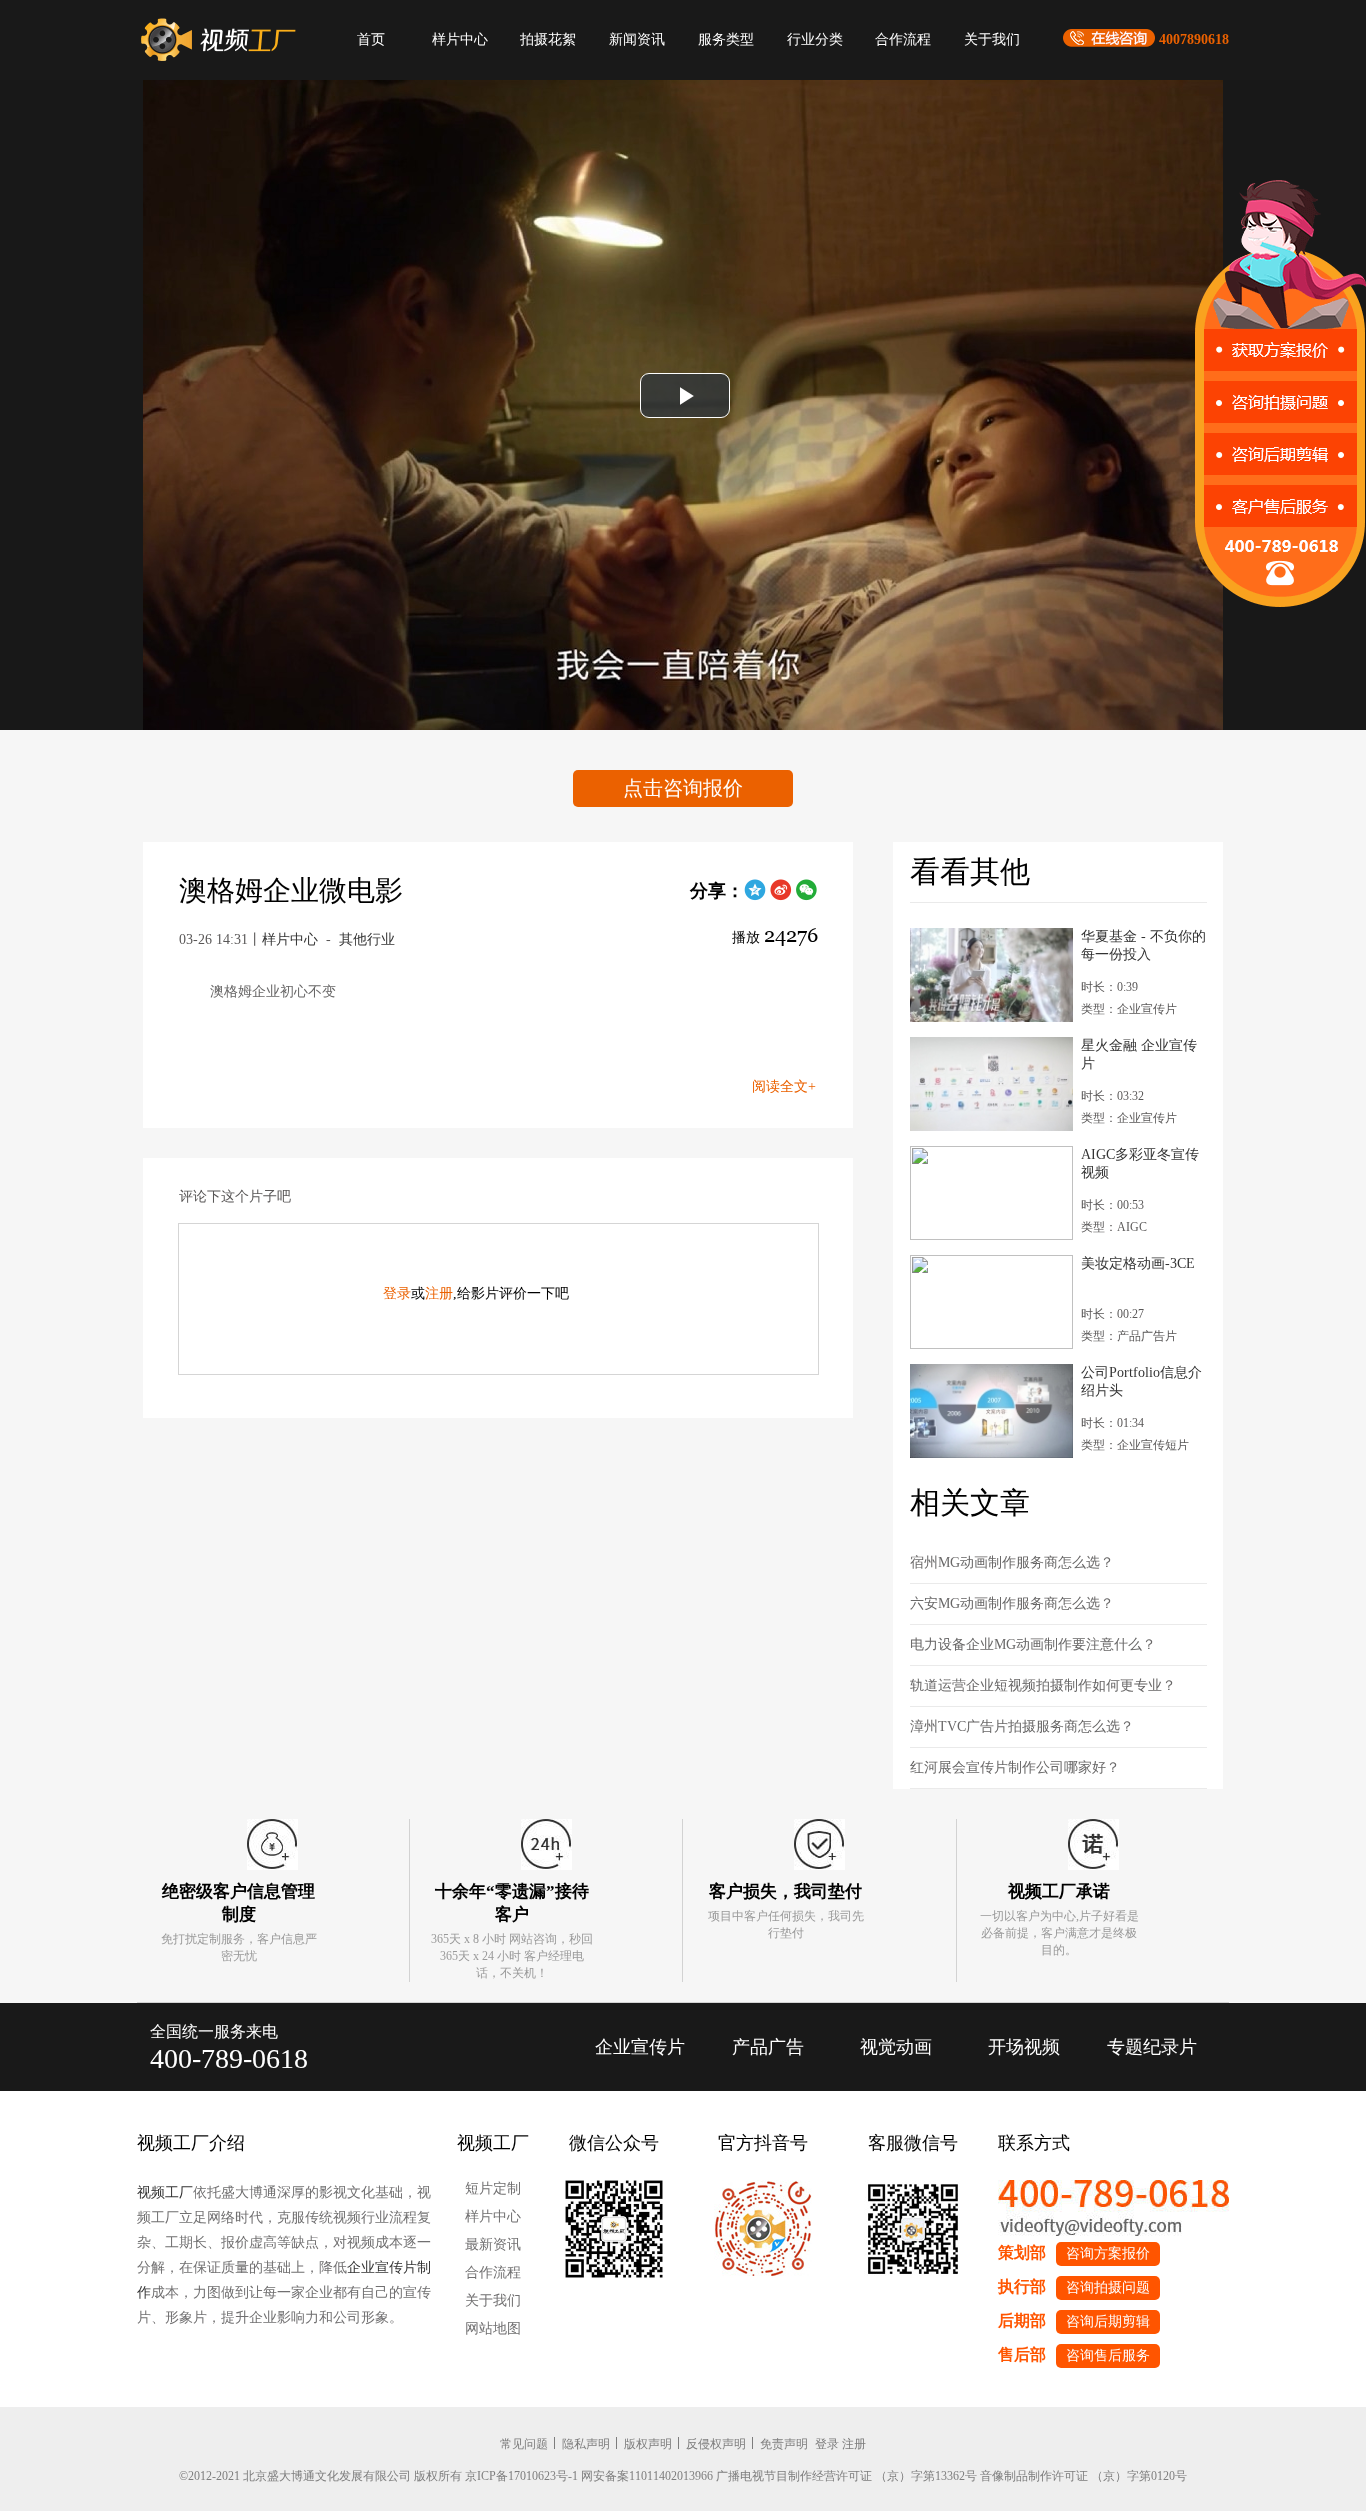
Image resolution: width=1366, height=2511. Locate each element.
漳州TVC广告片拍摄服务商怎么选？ (1022, 1726)
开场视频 (1024, 2047)
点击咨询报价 (683, 788)
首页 (371, 39)
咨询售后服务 (1108, 2355)
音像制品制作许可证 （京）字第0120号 (1083, 2476)
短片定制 (493, 2188)
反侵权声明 (716, 2444)
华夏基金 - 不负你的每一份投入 (1143, 945)
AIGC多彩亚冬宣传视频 (1140, 1163)
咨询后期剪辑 (1108, 2321)
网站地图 (493, 2328)
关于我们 (992, 39)
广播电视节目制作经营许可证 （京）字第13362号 (846, 2476)
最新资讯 (493, 2244)
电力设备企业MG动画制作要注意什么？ (1033, 1644)
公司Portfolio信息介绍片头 (1141, 1381)
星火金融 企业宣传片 (1139, 1054)
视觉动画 (896, 2047)
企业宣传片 (640, 2047)
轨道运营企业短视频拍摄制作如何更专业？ (1043, 1685)
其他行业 (367, 939)
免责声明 (784, 2444)
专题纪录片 (1152, 2047)
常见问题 (524, 2444)
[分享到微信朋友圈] (807, 896)
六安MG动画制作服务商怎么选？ (1012, 1603)
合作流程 (903, 39)
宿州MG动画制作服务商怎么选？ (1012, 1562)
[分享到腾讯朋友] (755, 896)
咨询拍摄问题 (1108, 2287)
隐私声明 (586, 2444)
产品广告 (768, 2047)
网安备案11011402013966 (647, 2476)
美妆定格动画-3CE (1138, 1263)
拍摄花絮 (548, 39)
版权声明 (648, 2444)
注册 (439, 1293)
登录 (397, 1293)
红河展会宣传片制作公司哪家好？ (1015, 1767)
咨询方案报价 (1108, 2253)
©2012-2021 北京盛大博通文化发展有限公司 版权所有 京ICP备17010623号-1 (378, 2476)
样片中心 (460, 39)
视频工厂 (165, 2192)
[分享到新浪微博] (781, 896)
